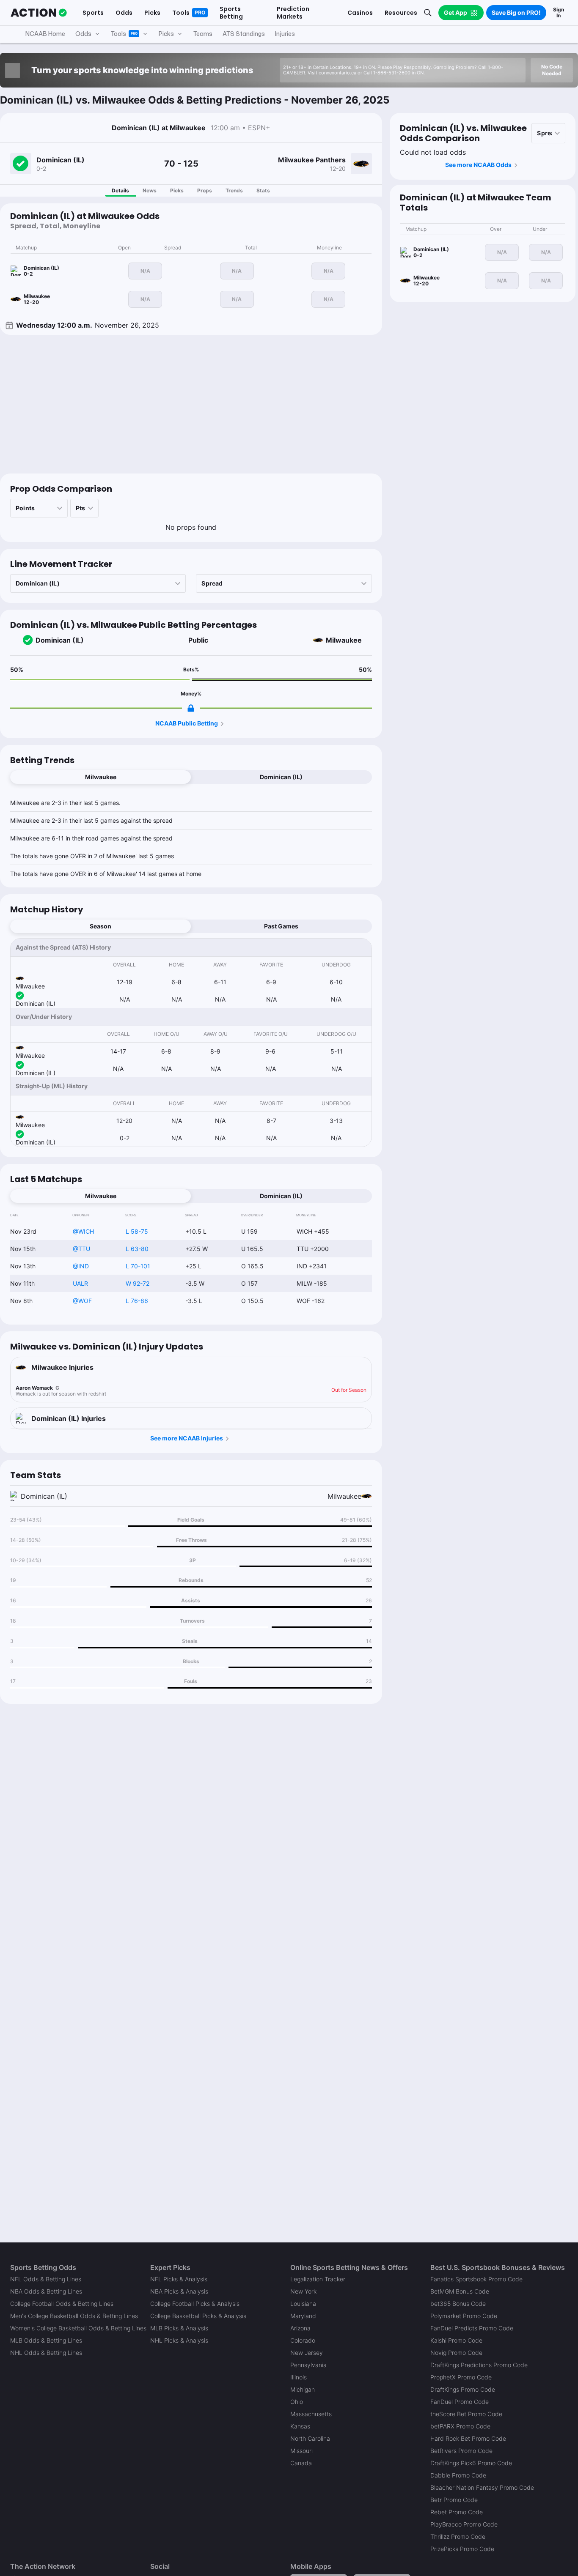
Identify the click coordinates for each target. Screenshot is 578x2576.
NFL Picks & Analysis (179, 2279)
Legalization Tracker (318, 2279)
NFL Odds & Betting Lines (46, 2279)
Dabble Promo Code (458, 2475)
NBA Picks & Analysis (179, 2291)
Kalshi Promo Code (456, 2340)
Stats (263, 190)
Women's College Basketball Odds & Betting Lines (78, 2328)
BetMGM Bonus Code (460, 2291)
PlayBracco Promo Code (464, 2524)
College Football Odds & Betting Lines (62, 2304)
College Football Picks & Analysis (195, 2304)
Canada (301, 2463)
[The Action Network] (39, 13)
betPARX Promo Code (460, 2426)
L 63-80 (137, 1249)
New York (303, 2291)
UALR (80, 1283)
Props (205, 190)
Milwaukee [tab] (101, 777)
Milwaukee (344, 640)
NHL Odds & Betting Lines (46, 2353)
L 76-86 (137, 1301)
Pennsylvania (308, 2365)
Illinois (299, 2377)
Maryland (303, 2316)
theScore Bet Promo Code (466, 2414)
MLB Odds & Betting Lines (46, 2340)
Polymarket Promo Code (464, 2316)
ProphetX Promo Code (461, 2377)
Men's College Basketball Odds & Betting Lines (74, 2316)
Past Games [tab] (281, 926)
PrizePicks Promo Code (462, 2549)
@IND (81, 1266)
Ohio (297, 2402)
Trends (234, 190)
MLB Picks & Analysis (179, 2328)
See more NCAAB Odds (478, 165)
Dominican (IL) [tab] (281, 777)
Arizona (300, 2328)
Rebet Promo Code (457, 2512)
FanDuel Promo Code (460, 2402)
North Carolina (310, 2438)
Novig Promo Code (456, 2353)
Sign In (559, 12)
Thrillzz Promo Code (458, 2536)
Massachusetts (311, 2414)
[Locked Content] (191, 708)
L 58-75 (137, 1231)
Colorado (303, 2340)
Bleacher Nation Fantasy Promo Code (482, 2487)
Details (120, 190)
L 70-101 (138, 1266)
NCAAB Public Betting (187, 723)
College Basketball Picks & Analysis (198, 2316)
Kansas (300, 2426)
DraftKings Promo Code (463, 2389)
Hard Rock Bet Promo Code (468, 2438)
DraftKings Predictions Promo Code (479, 2365)
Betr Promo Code (454, 2500)
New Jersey (307, 2353)
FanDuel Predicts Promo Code (472, 2328)
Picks (177, 190)
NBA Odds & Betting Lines (46, 2291)
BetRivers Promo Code (461, 2451)
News (150, 190)
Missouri (301, 2451)
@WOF (82, 1301)
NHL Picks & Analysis (179, 2340)
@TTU (81, 1249)
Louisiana (303, 2304)
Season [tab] (100, 926)
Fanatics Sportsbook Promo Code (476, 2279)
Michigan (303, 2389)
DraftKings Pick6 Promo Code (471, 2463)
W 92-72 (138, 1283)
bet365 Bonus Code (458, 2304)
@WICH (83, 1231)
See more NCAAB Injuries (187, 1438)
